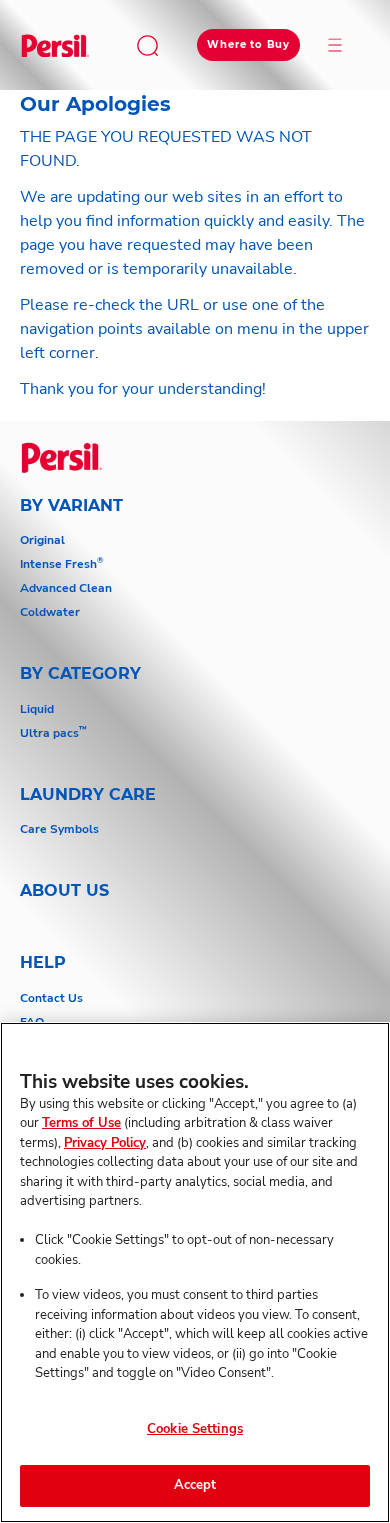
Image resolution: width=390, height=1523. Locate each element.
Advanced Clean (66, 588)
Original (42, 540)
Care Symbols (59, 829)
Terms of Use (81, 1123)
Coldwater (50, 612)
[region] (195, 1272)
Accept (195, 1485)
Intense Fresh (62, 564)
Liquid (37, 709)
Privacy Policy (105, 1143)
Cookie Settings (195, 1429)
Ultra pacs (53, 733)
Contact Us (51, 998)
